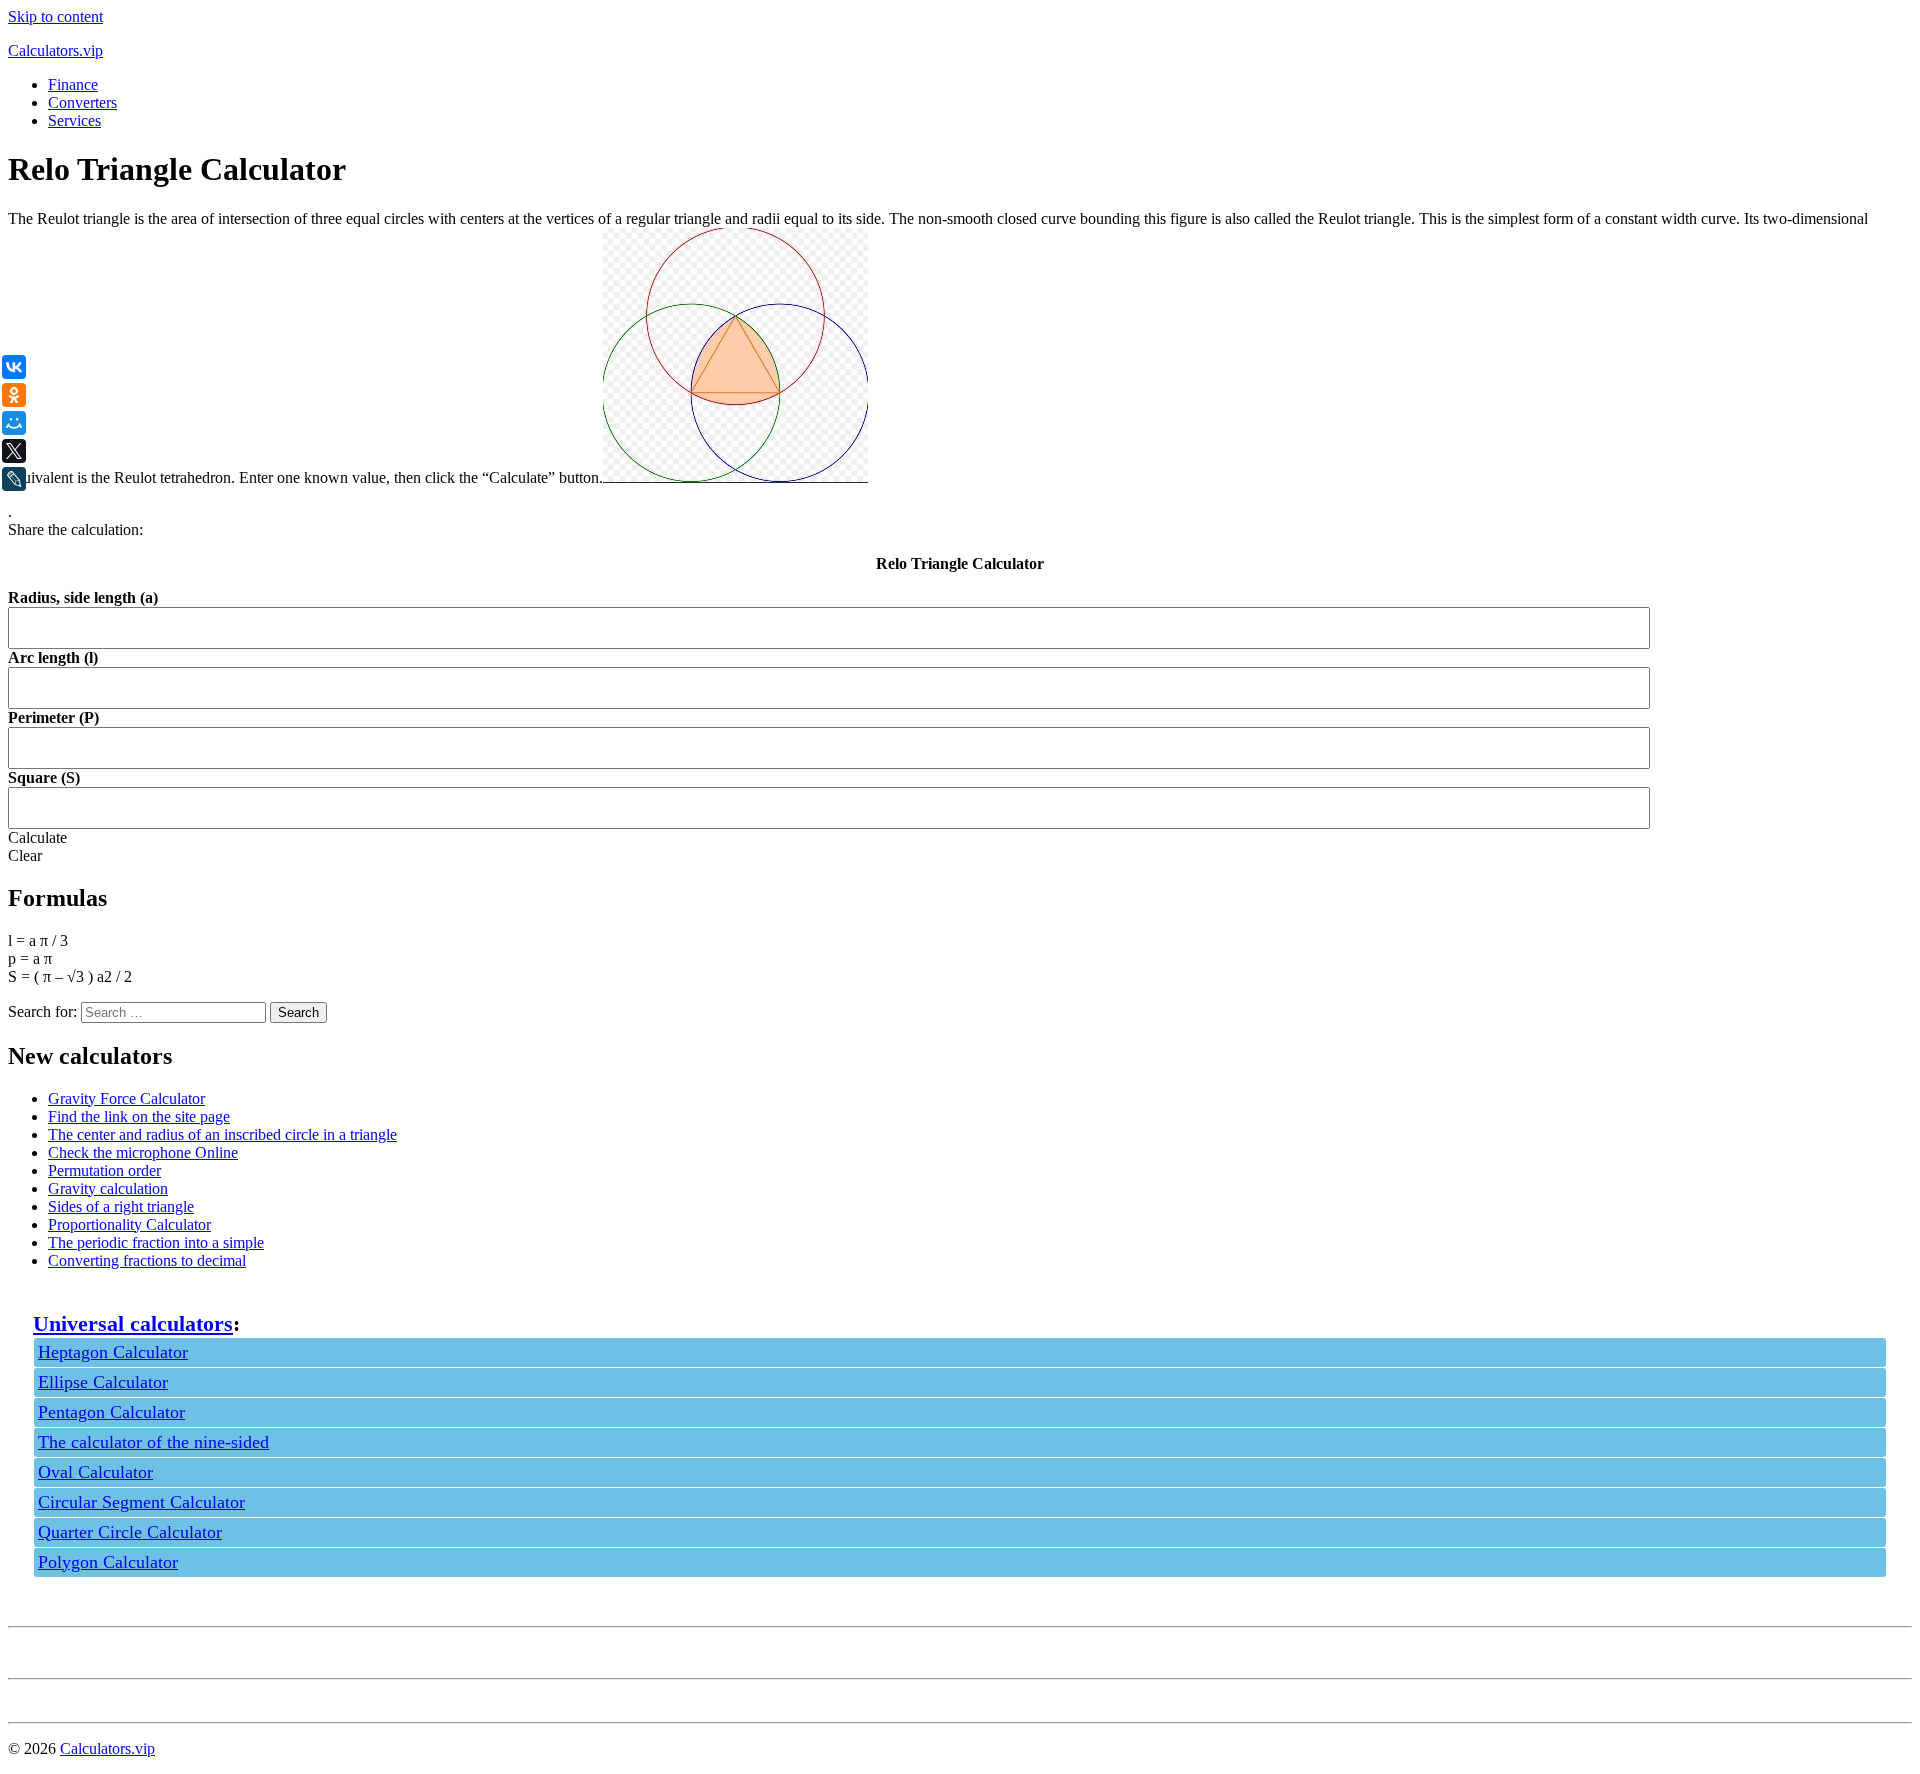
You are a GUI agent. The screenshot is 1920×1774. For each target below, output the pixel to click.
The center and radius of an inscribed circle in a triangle (222, 1134)
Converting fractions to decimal (147, 1260)
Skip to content (55, 16)
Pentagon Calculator (111, 1412)
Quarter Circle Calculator (130, 1532)
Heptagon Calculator (113, 1352)
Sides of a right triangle (121, 1206)
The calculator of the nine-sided (153, 1442)
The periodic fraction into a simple (156, 1242)
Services (74, 120)
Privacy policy (53, 1652)
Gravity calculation (108, 1188)
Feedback (38, 1696)
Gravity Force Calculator (126, 1098)
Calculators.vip (55, 50)
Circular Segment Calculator (141, 1502)
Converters (82, 102)
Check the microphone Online (143, 1152)
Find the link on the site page (139, 1116)
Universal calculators (133, 1323)
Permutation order (104, 1170)
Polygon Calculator (108, 1562)
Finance (73, 84)
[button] (37, 837)
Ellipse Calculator (103, 1382)
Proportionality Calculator (129, 1224)
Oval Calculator (95, 1472)
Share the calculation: (75, 529)
